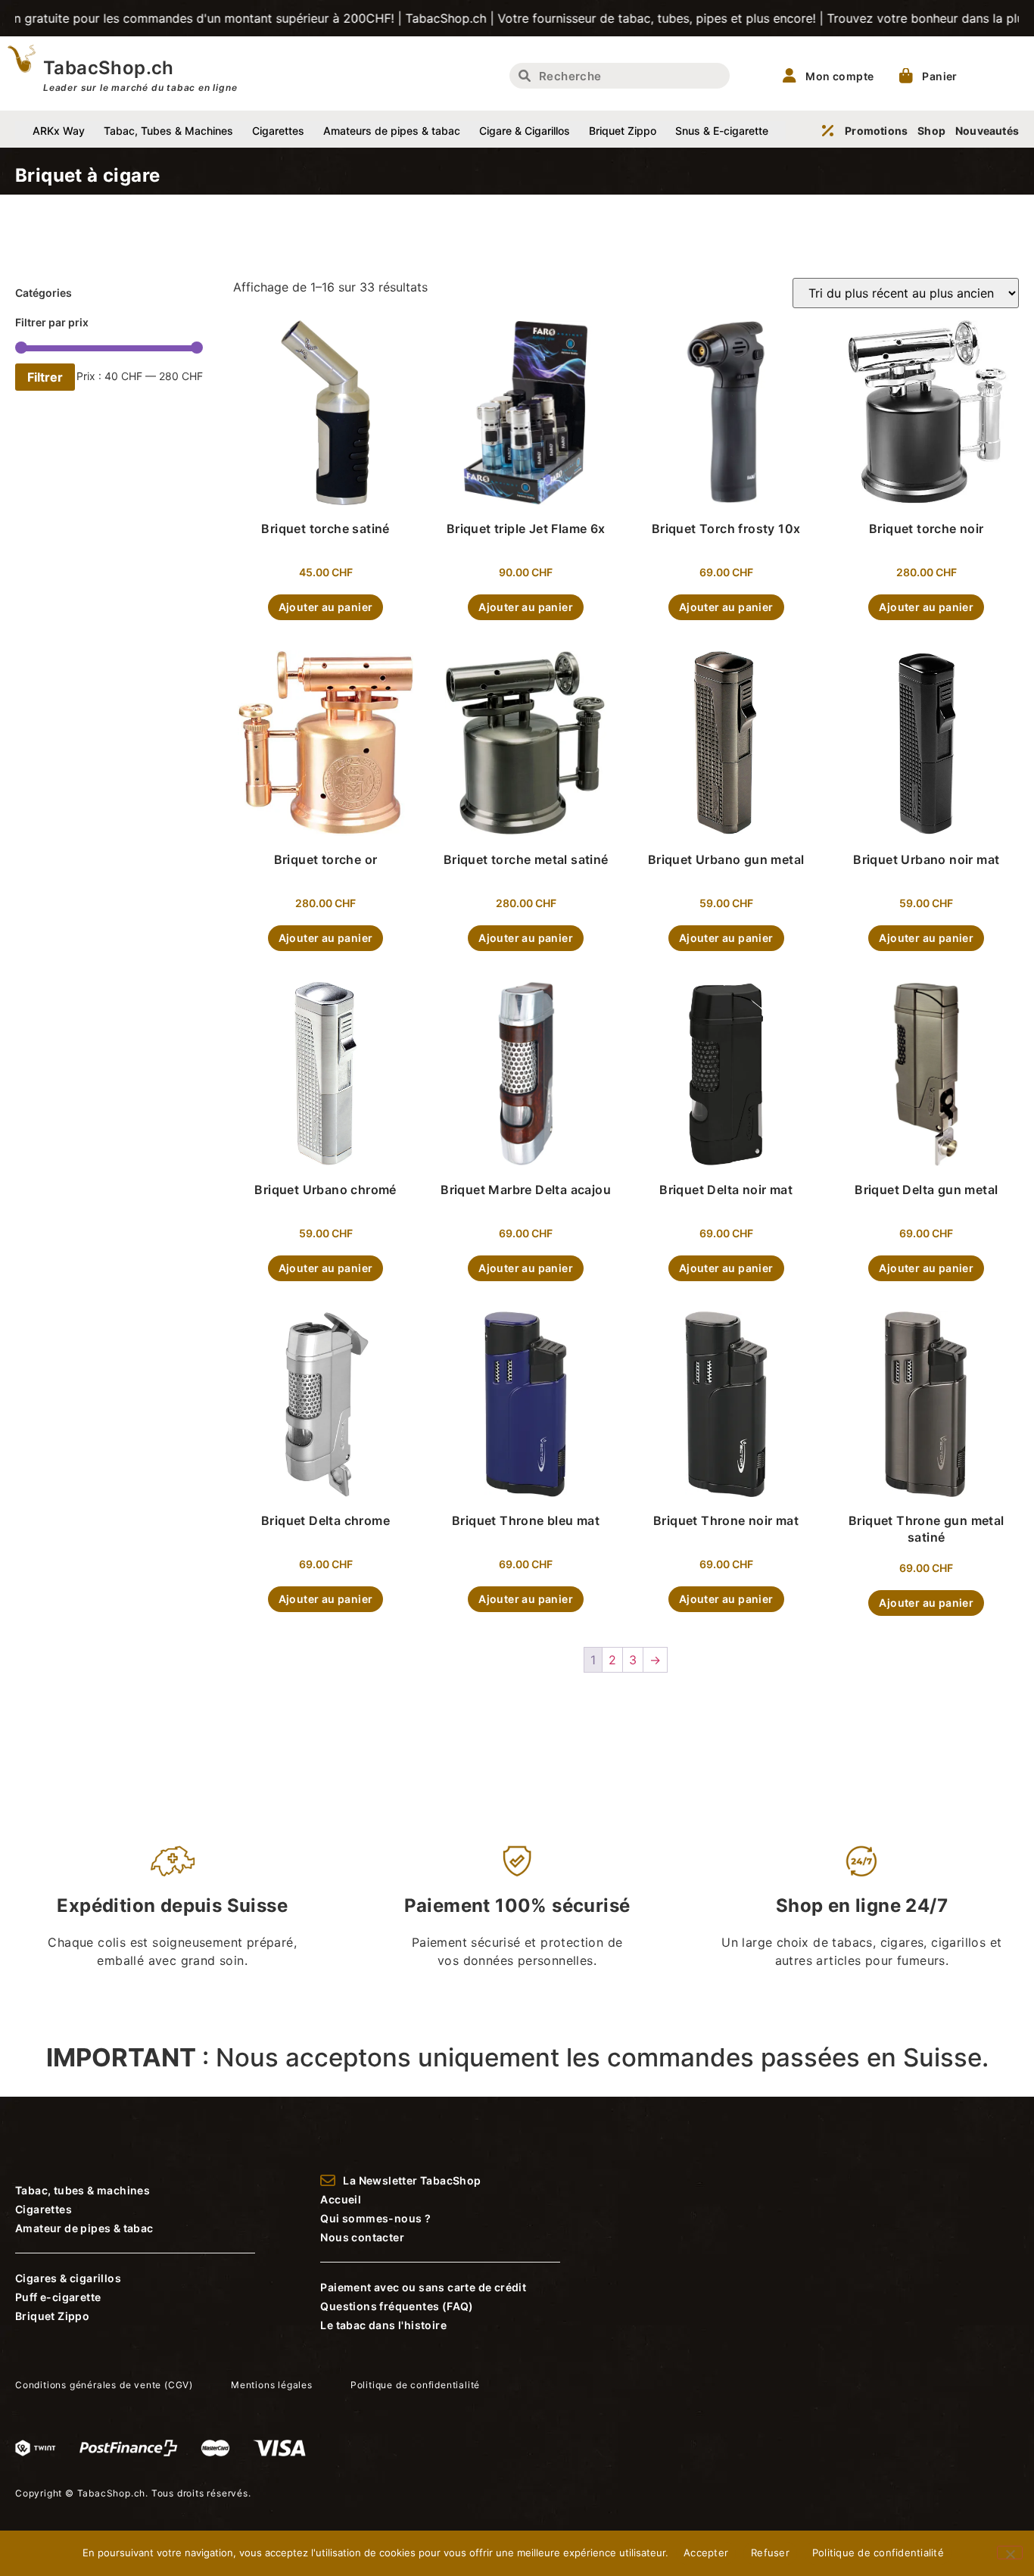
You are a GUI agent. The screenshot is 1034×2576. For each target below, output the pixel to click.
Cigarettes (278, 131)
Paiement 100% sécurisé (517, 1905)
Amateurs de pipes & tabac (392, 131)
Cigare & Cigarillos (525, 131)
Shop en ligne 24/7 (862, 1905)
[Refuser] (1010, 2553)
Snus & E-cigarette (722, 131)
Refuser (770, 2553)
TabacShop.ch (109, 68)
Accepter (706, 2553)
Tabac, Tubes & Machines (168, 131)
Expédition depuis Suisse (172, 1905)
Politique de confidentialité (878, 2553)
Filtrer (45, 377)
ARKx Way (59, 131)
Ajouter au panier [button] (326, 607)
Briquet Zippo (623, 131)
